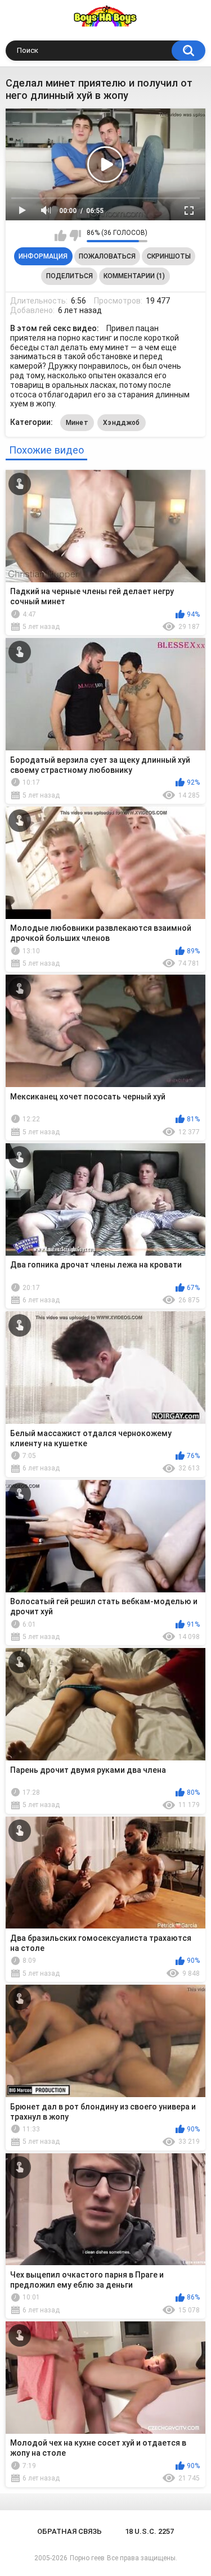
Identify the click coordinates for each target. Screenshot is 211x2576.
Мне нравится (60, 236)
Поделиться (69, 276)
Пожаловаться (107, 256)
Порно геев (87, 2558)
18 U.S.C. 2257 (149, 2531)
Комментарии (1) (134, 276)
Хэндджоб (121, 423)
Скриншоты (169, 256)
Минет (77, 423)
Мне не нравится (75, 236)
